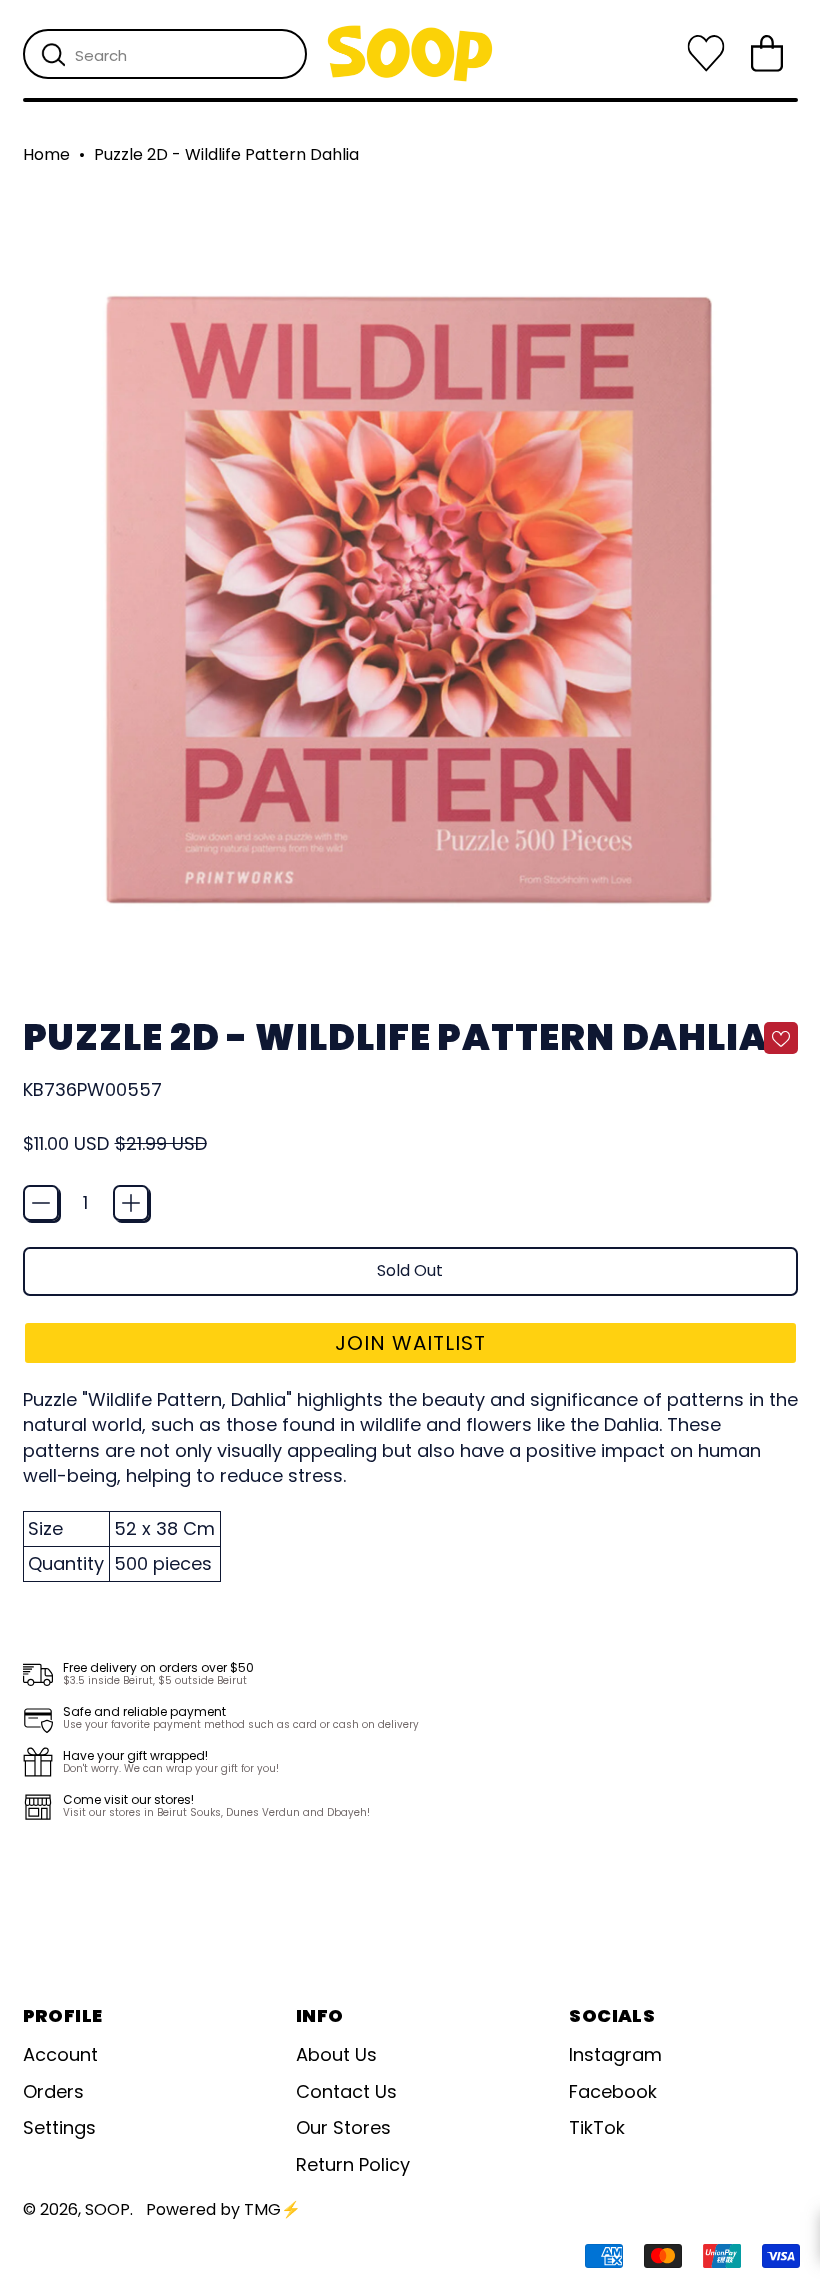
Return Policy (353, 2164)
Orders (53, 2091)
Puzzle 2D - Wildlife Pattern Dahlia (226, 155)
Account (60, 2054)
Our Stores (343, 2127)
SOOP (107, 2209)
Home (46, 155)
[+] (131, 1203)
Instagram (615, 2054)
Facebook (613, 2091)
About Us (336, 2054)
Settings (59, 2127)
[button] (410, 1343)
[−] (41, 1203)
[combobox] (165, 54)
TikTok (597, 2127)
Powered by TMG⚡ (223, 2209)
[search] (53, 55)
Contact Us (346, 2091)
